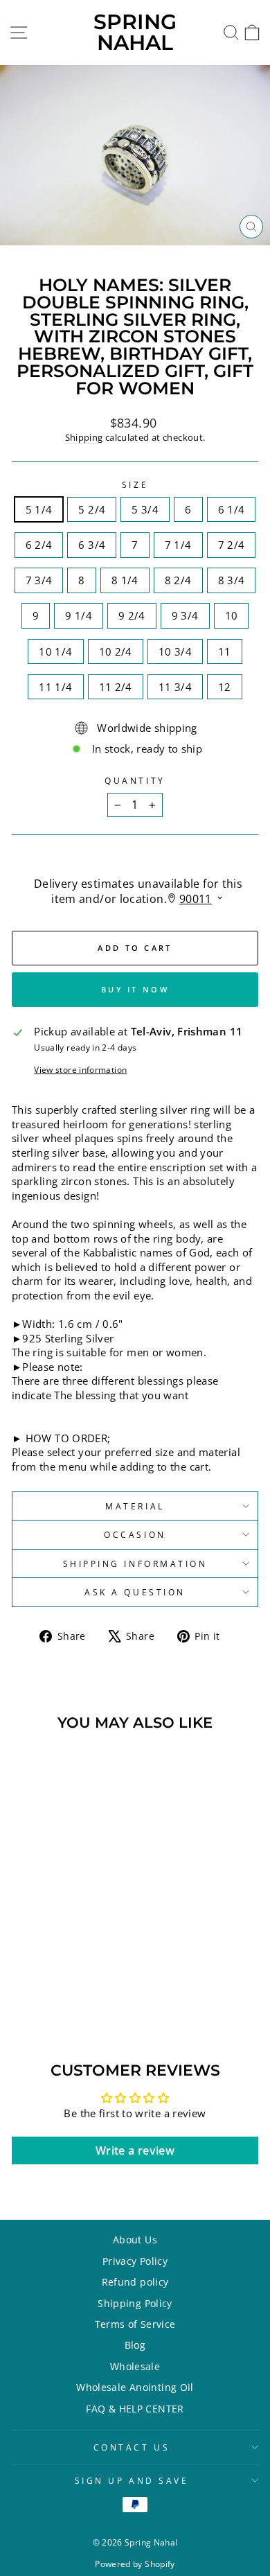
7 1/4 (178, 545)
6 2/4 (39, 545)
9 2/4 (132, 615)
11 (225, 651)
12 (225, 687)
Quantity (135, 780)
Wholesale (135, 2366)
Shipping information (135, 1563)
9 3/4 (185, 615)
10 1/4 (55, 651)
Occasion (135, 1534)
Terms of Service (135, 2324)
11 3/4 (175, 687)
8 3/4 (232, 580)
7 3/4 (39, 580)
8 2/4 (178, 580)
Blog (135, 2345)
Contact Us (132, 2447)
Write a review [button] (135, 2150)
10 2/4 (116, 651)
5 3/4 (145, 509)
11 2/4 (116, 687)
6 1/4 (232, 509)
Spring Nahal (135, 32)
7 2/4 (232, 545)
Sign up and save (132, 2480)
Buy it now (135, 989)
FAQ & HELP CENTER (135, 2409)
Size (135, 484)
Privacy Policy (135, 2261)
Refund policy (135, 2282)
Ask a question (135, 1592)
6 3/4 (92, 545)
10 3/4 (175, 651)
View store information (80, 1069)
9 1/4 (79, 615)
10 (232, 615)
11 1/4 (55, 687)
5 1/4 (39, 509)
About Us (135, 2240)
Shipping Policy (135, 2303)
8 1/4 (125, 580)
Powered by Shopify (135, 2564)
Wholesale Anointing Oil (135, 2387)
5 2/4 (92, 509)
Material (135, 1506)
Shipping (84, 438)
